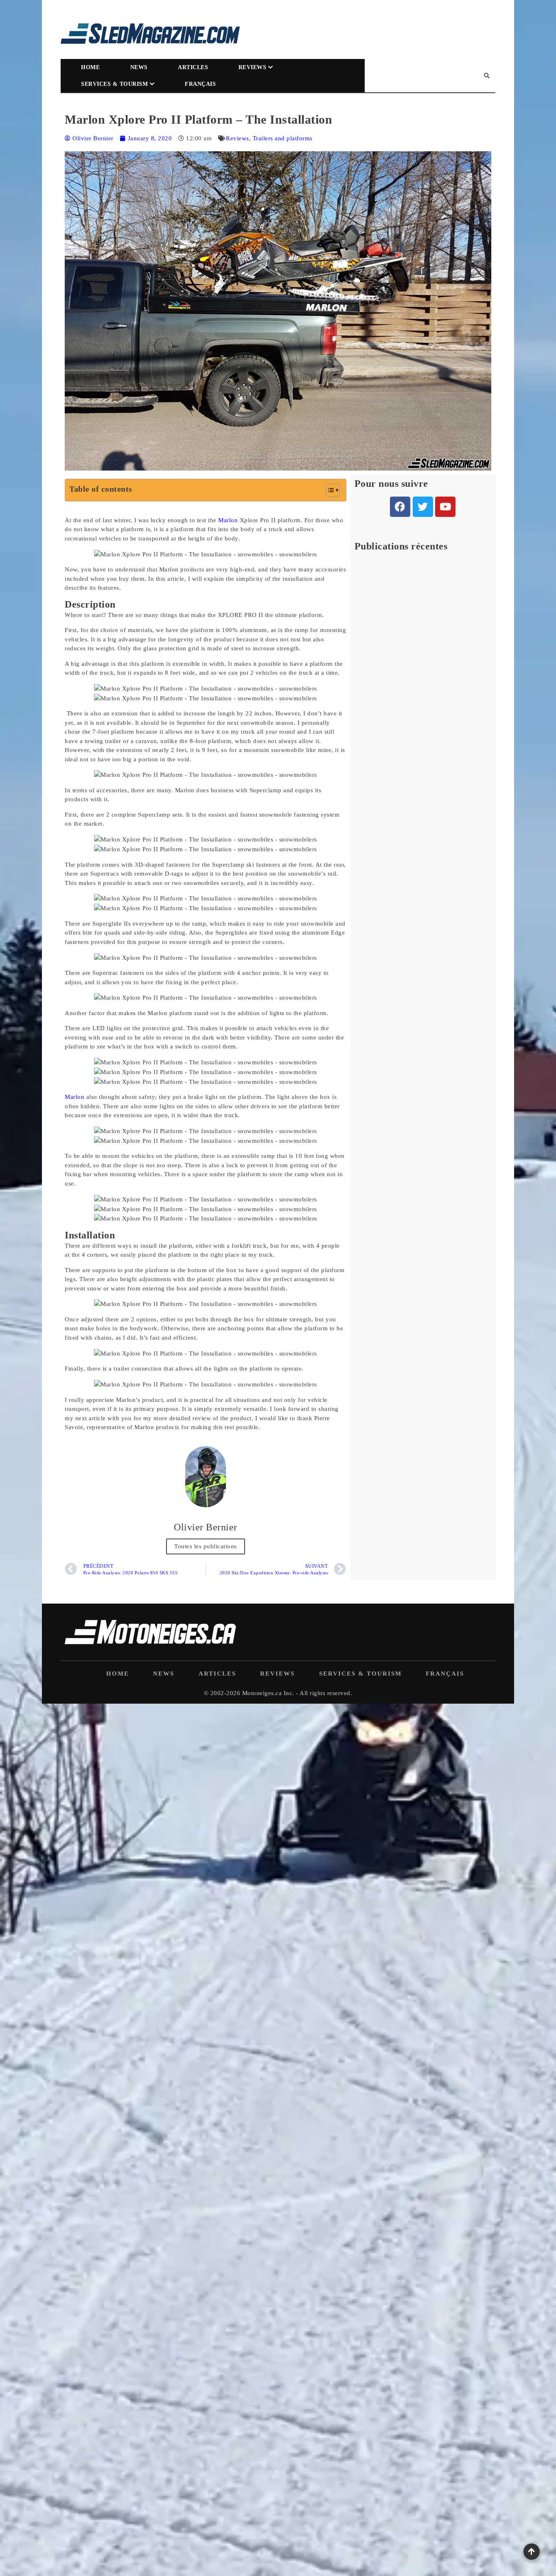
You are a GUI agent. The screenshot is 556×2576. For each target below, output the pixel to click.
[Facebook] (400, 507)
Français (200, 84)
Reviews (253, 67)
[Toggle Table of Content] (329, 490)
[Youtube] (445, 507)
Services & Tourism (114, 84)
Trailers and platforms (283, 138)
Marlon (228, 520)
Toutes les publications (206, 1546)
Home (90, 67)
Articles (193, 67)
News (139, 67)
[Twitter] (423, 507)
